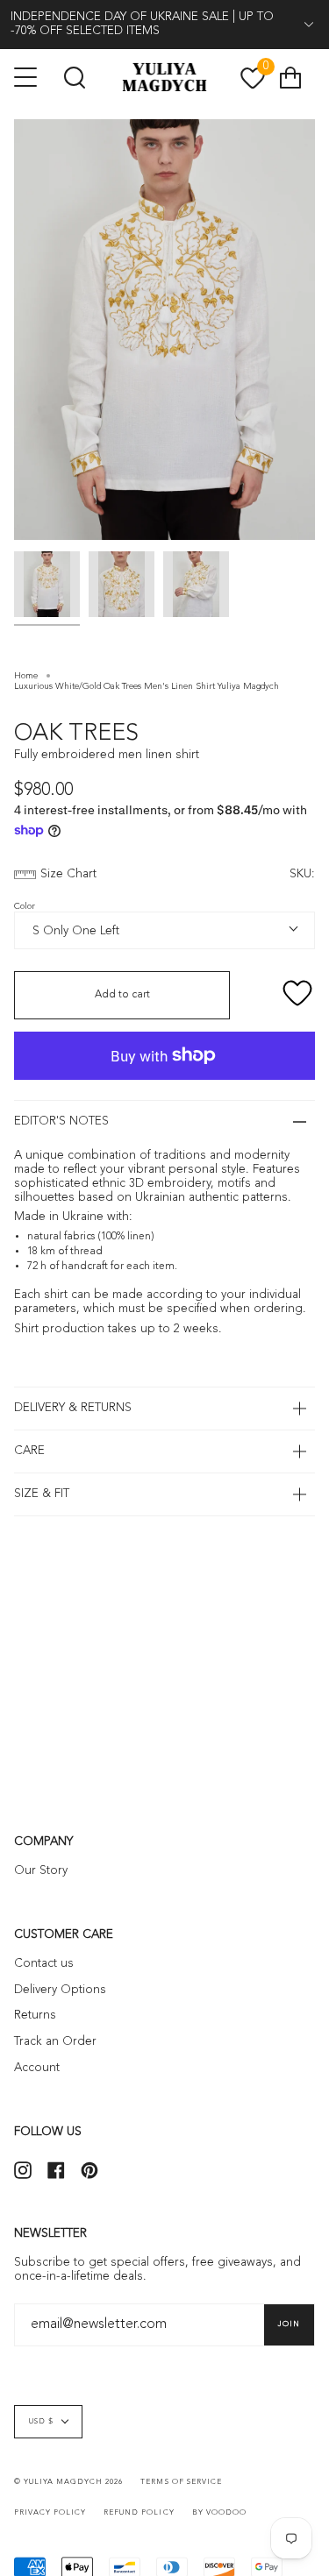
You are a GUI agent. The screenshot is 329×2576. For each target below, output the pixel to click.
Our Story (41, 1871)
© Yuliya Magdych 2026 (68, 2482)
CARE (29, 1451)
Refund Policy (139, 2513)
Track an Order (55, 2042)
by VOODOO (219, 2513)
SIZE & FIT (42, 1494)
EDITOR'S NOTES (61, 1121)
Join (289, 2324)
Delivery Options (60, 1990)
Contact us (44, 1964)
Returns (35, 2015)
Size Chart (68, 874)
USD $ (41, 2422)
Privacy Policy (50, 2513)
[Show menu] (27, 77)
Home (26, 676)
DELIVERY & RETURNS (73, 1408)
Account (37, 2068)
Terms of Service (181, 2482)
